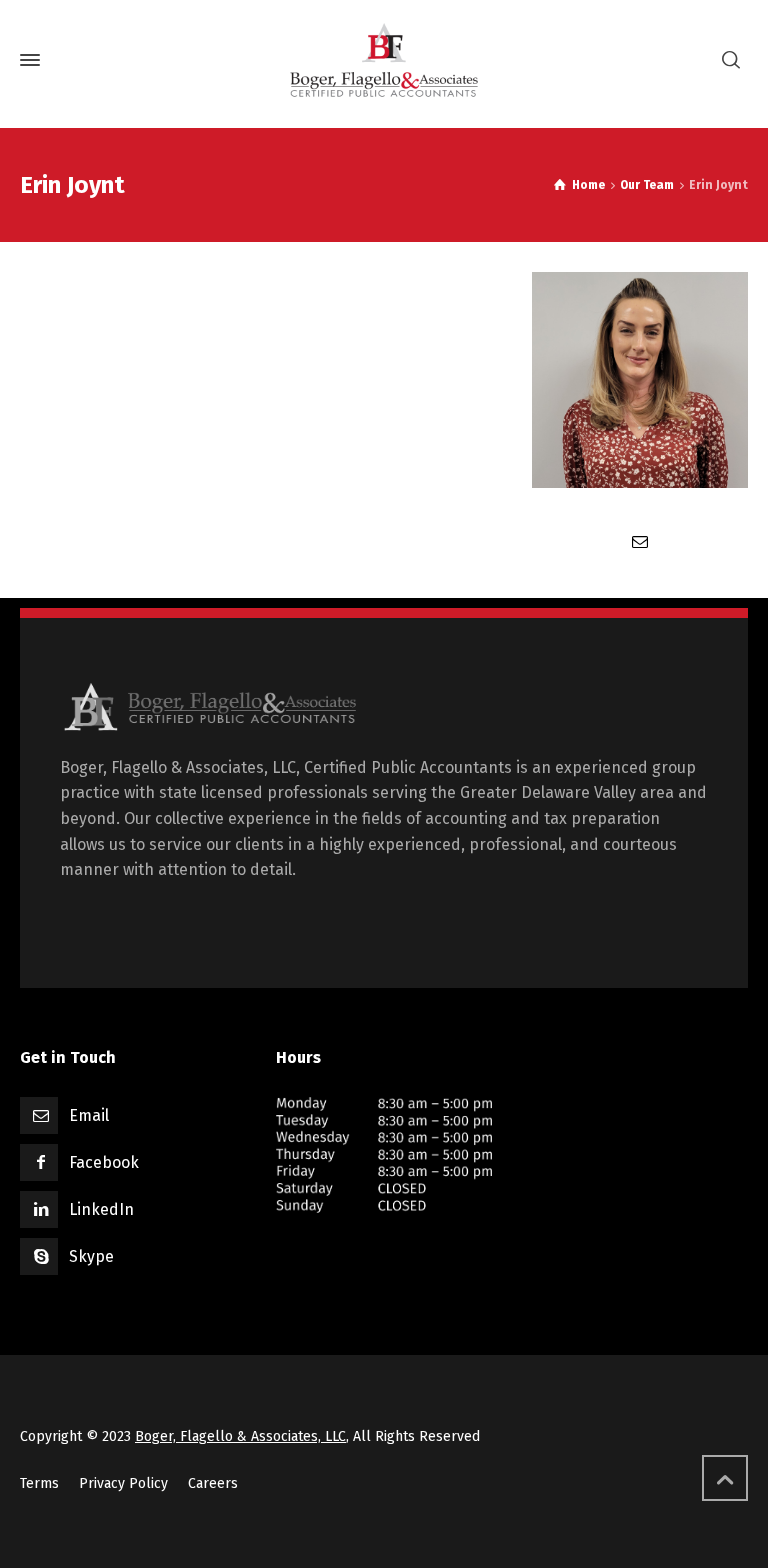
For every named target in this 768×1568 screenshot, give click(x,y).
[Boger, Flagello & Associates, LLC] (384, 60)
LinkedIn (101, 1209)
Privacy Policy (123, 1483)
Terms (39, 1483)
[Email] (640, 541)
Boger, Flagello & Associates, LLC (240, 1436)
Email (89, 1115)
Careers (213, 1483)
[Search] (731, 60)
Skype (91, 1256)
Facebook (104, 1162)
